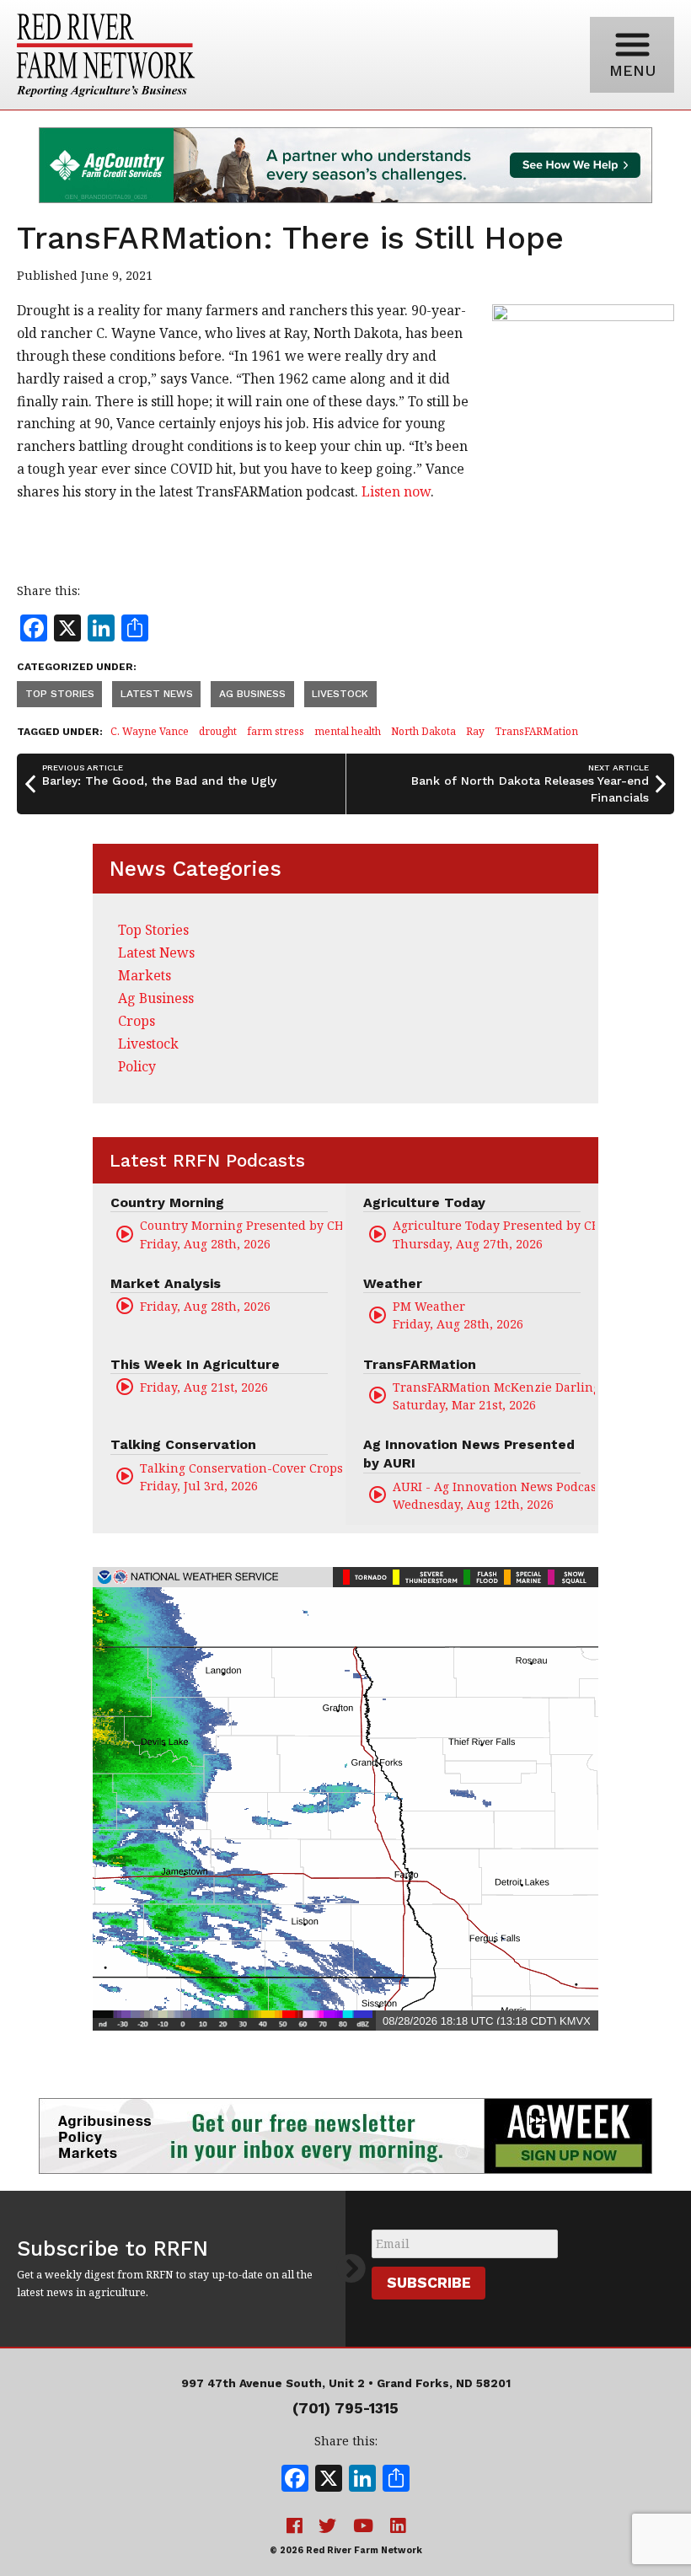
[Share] (396, 2480)
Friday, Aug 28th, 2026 (241, 1234)
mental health (348, 731)
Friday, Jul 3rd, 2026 (241, 1477)
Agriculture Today (424, 1202)
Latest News (157, 694)
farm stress (276, 731)
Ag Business (252, 694)
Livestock (340, 694)
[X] (329, 2480)
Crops (137, 1021)
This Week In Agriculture (195, 1364)
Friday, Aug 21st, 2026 (204, 1387)
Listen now (396, 491)
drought (218, 731)
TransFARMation (536, 731)
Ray (475, 731)
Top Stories (60, 694)
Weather (393, 1283)
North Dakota (423, 731)
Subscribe (429, 2283)
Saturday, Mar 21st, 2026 (494, 1396)
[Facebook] (295, 2480)
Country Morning (167, 1202)
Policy (137, 1066)
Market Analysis (166, 1283)
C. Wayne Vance (150, 731)
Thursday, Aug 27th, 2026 (494, 1234)
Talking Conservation (183, 1444)
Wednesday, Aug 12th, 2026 (494, 1495)
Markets (145, 975)
